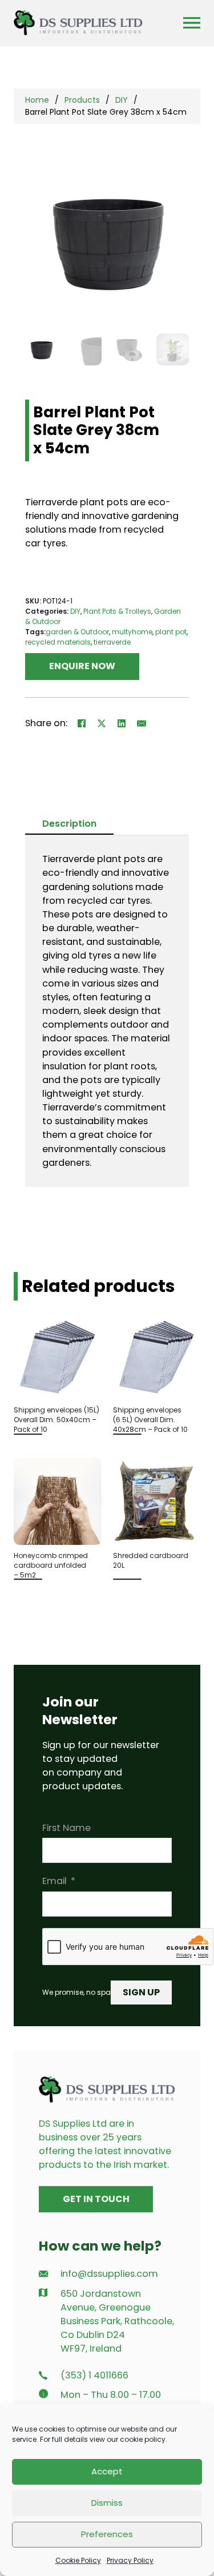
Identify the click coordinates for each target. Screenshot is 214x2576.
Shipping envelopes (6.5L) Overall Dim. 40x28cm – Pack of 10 (150, 1420)
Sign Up (141, 1992)
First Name (66, 1828)
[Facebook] (82, 723)
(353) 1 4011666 (94, 2375)
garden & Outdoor (77, 632)
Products (82, 100)
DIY (122, 100)
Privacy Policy (130, 2560)
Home (37, 100)
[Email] (142, 723)
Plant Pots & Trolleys (117, 611)
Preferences (107, 2534)
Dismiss (107, 2503)
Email (54, 1881)
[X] (102, 723)
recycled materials (58, 642)
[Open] (192, 23)
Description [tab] (69, 824)
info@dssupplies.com (109, 2274)
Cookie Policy (78, 2560)
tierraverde (112, 642)
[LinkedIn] (122, 723)
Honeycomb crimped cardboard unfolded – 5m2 (51, 1565)
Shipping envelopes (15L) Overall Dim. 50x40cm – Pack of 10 (56, 1420)
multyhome (132, 632)
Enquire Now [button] (82, 666)
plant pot (171, 632)
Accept (107, 2471)
